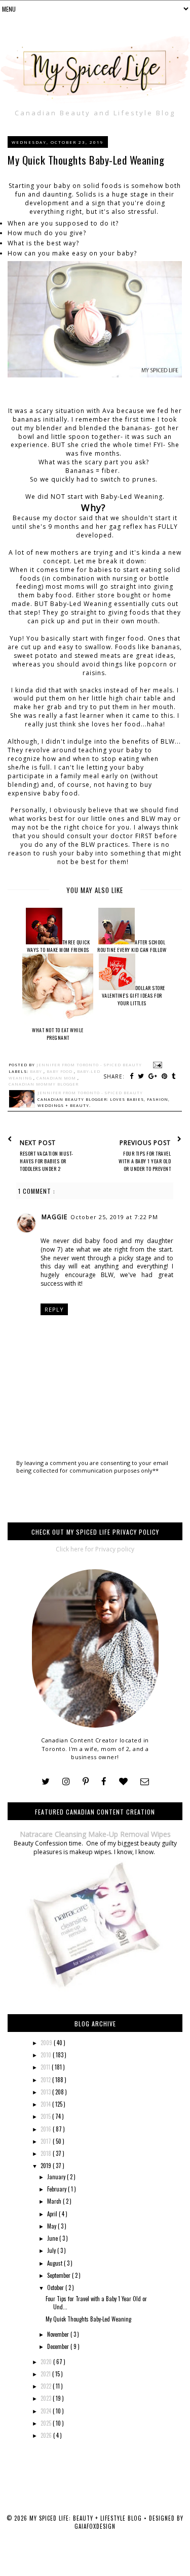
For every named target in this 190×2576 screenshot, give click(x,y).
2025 (47, 2423)
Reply (54, 1309)
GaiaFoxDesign (95, 2526)
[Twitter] (46, 1782)
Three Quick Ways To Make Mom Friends (59, 946)
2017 (47, 2141)
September (60, 2275)
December (59, 2346)
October (56, 2287)
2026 (47, 2435)
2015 (46, 2116)
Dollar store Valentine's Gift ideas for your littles (134, 995)
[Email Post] (157, 1065)
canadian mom (57, 1078)
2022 (47, 2386)
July (52, 2250)
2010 (47, 2055)
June (53, 2238)
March (55, 2201)
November (59, 2334)
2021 (46, 2374)
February (58, 2189)
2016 (47, 2129)
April (53, 2214)
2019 (47, 2166)
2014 (46, 2104)
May (52, 2226)
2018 (47, 2153)
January (57, 2177)
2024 (47, 2411)
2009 (47, 2043)
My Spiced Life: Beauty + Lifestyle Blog (87, 2518)
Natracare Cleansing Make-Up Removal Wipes (95, 1834)
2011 (46, 2067)
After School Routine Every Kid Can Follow (132, 946)
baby (37, 1071)
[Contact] (145, 1782)
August (55, 2263)
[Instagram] (66, 1782)
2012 (46, 2080)
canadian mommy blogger (44, 1084)
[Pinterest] (86, 1782)
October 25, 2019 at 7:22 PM (114, 1217)
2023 (47, 2398)
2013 (46, 2092)
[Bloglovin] (123, 1782)
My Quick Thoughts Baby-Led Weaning (88, 2319)
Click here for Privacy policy (95, 1549)
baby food (60, 1071)
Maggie (54, 1217)
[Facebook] (104, 1782)
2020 (47, 2362)
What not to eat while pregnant (58, 1034)
